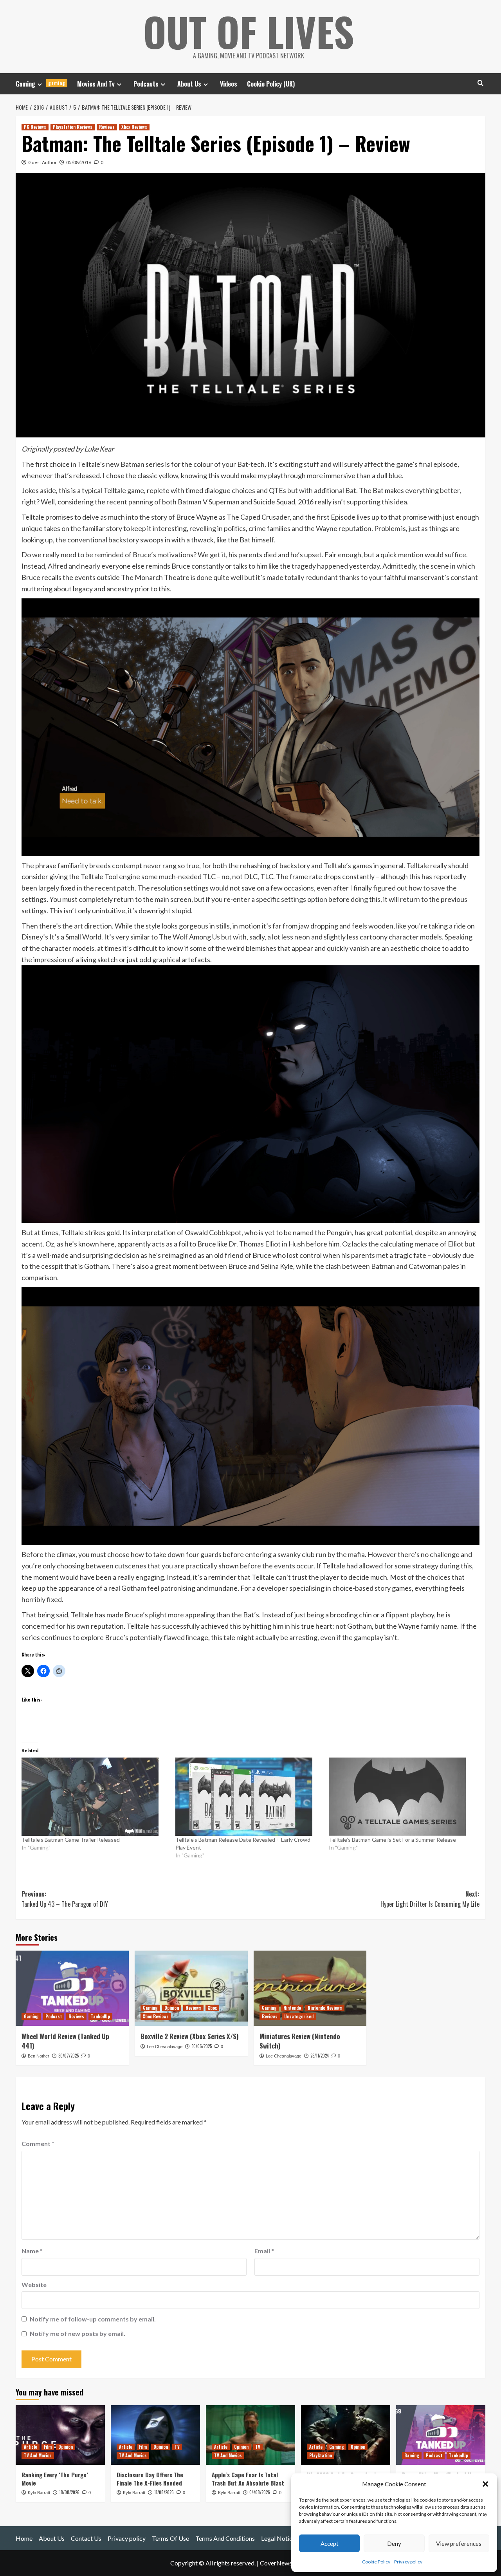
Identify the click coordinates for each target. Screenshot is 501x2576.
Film (48, 2447)
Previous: (65, 1899)
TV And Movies (38, 2455)
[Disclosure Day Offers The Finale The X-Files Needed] (155, 2435)
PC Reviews (35, 127)
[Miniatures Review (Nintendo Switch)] (310, 1988)
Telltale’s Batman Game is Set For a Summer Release (392, 1840)
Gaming (41, 84)
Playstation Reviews (73, 127)
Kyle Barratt (39, 2493)
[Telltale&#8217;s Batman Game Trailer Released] (95, 1797)
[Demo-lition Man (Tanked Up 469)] (441, 2435)
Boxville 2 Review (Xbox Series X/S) (190, 2036)
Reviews (107, 127)
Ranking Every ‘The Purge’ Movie (55, 2479)
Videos (229, 84)
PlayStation (321, 2455)
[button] (485, 2484)
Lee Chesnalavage (165, 2047)
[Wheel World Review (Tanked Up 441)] (72, 1988)
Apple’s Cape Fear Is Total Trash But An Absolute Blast (248, 2479)
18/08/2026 (69, 2492)
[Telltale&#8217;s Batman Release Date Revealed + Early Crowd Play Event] (248, 1797)
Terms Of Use (170, 2538)
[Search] (480, 83)
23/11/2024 (320, 2056)
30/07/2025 (68, 2056)
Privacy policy (408, 2562)
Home (24, 2538)
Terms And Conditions (225, 2538)
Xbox (212, 2008)
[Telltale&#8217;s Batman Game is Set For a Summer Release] (402, 1797)
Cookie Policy (376, 2562)
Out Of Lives (249, 31)
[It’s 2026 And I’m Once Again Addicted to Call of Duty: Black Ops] (346, 2435)
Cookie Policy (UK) (271, 84)
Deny (394, 2543)
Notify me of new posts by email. (77, 2333)
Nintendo (292, 2008)
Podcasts (146, 84)
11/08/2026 (164, 2492)
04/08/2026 (260, 2492)
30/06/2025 (202, 2046)
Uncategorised (299, 2016)
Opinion (172, 2008)
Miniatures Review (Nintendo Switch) (300, 2041)
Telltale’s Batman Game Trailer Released (71, 1840)
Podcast (54, 2016)
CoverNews (276, 2563)
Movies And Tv (96, 84)
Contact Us (86, 2538)
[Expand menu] (40, 84)
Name (32, 2251)
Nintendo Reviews (325, 2008)
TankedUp (100, 2016)
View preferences (459, 2543)
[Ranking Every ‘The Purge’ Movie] (60, 2435)
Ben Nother (39, 2056)
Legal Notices (280, 2538)
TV (177, 2447)
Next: (430, 1899)
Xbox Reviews (134, 127)
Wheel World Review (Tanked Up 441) (65, 2041)
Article (31, 2447)
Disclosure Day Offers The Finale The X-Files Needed (150, 2479)
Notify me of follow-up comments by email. (93, 2319)
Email (264, 2251)
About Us (189, 84)
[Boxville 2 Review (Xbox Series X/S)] (191, 1988)
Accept (330, 2543)
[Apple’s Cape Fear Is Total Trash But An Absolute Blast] (250, 2435)
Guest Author (42, 162)
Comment (38, 2143)
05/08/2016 (79, 162)
